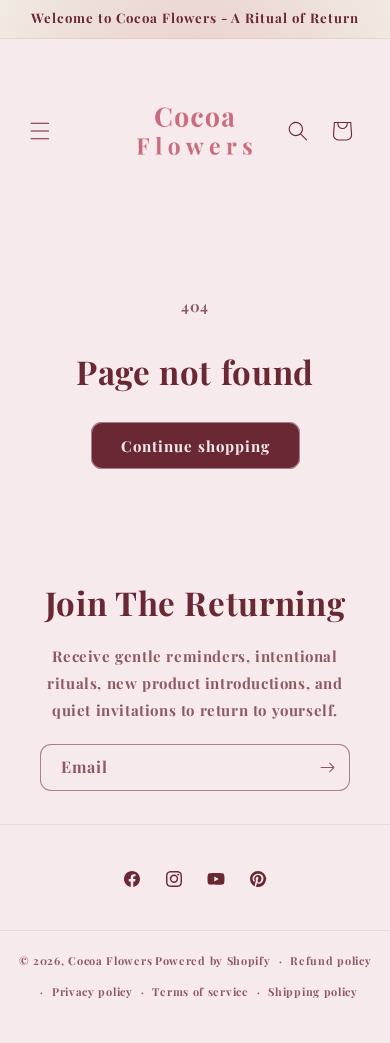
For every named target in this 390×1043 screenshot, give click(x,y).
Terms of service (200, 991)
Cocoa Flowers (110, 960)
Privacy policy (92, 991)
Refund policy (330, 960)
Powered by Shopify (213, 960)
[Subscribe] (327, 767)
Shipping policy (313, 991)
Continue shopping (195, 446)
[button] (40, 131)
